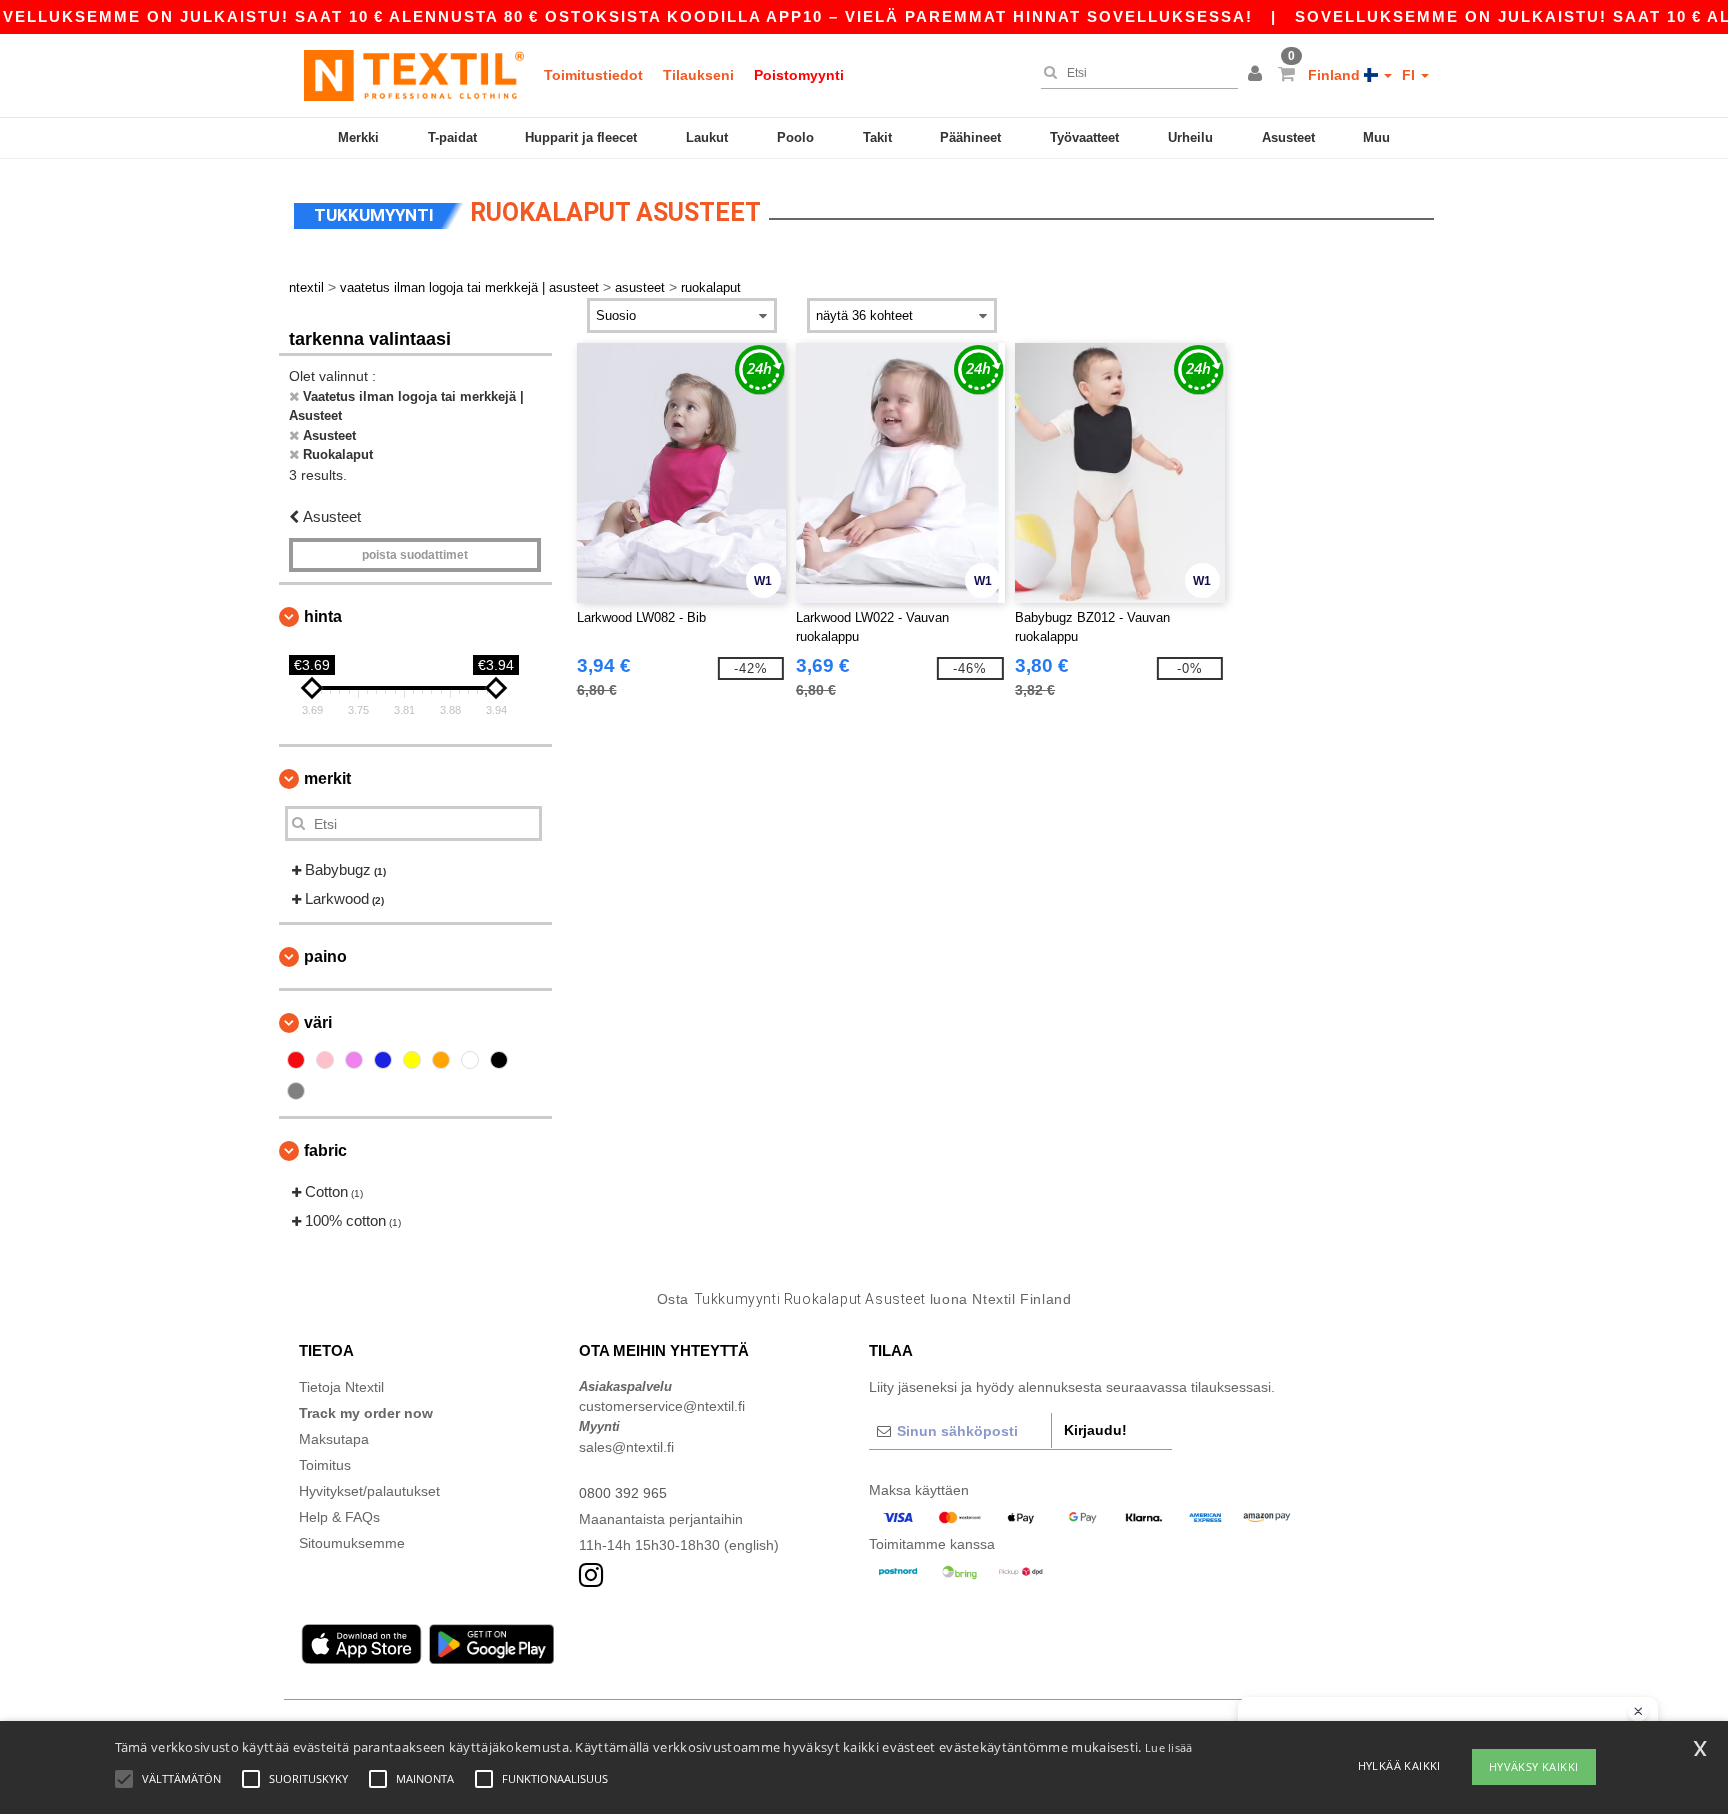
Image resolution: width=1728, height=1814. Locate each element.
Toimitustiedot (593, 75)
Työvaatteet (1084, 137)
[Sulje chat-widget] (1638, 1712)
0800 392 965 (623, 1493)
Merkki (358, 137)
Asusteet (1288, 137)
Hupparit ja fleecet (581, 137)
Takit (877, 137)
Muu (1376, 137)
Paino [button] (325, 956)
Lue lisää (1169, 1747)
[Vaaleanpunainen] (325, 1060)
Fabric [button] (325, 1150)
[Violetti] (354, 1060)
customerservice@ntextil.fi (662, 1406)
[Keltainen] (412, 1060)
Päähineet (970, 137)
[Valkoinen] (470, 1060)
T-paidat (452, 137)
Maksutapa (334, 1439)
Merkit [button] (327, 778)
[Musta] (499, 1060)
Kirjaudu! (1095, 1430)
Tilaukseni (698, 75)
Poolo (795, 137)
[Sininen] (383, 1060)
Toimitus (325, 1465)
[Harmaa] (296, 1091)
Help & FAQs (339, 1517)
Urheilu (1190, 137)
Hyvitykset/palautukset (369, 1491)
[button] (1258, 75)
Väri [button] (318, 1022)
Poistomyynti (799, 75)
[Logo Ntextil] (414, 75)
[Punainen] (296, 1060)
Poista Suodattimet (415, 555)
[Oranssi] (441, 1060)
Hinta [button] (323, 616)
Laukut (707, 137)
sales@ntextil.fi (626, 1447)
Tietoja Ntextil (341, 1387)
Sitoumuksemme (352, 1543)
